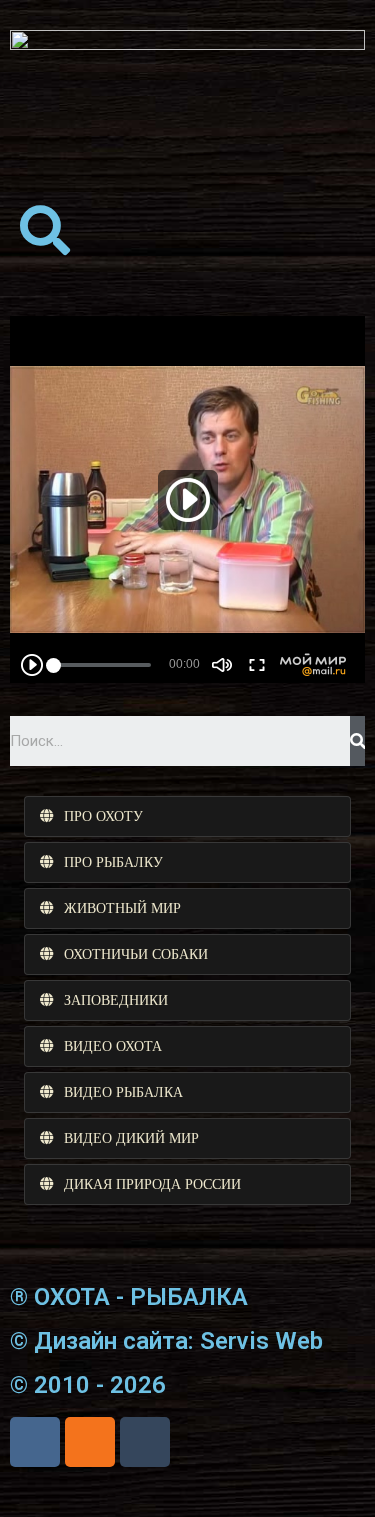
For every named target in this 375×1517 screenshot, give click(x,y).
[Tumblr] (145, 1442)
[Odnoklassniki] (90, 1442)
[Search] (357, 741)
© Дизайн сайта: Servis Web (166, 1341)
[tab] (187, 816)
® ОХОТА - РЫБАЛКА (129, 1297)
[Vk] (35, 1442)
